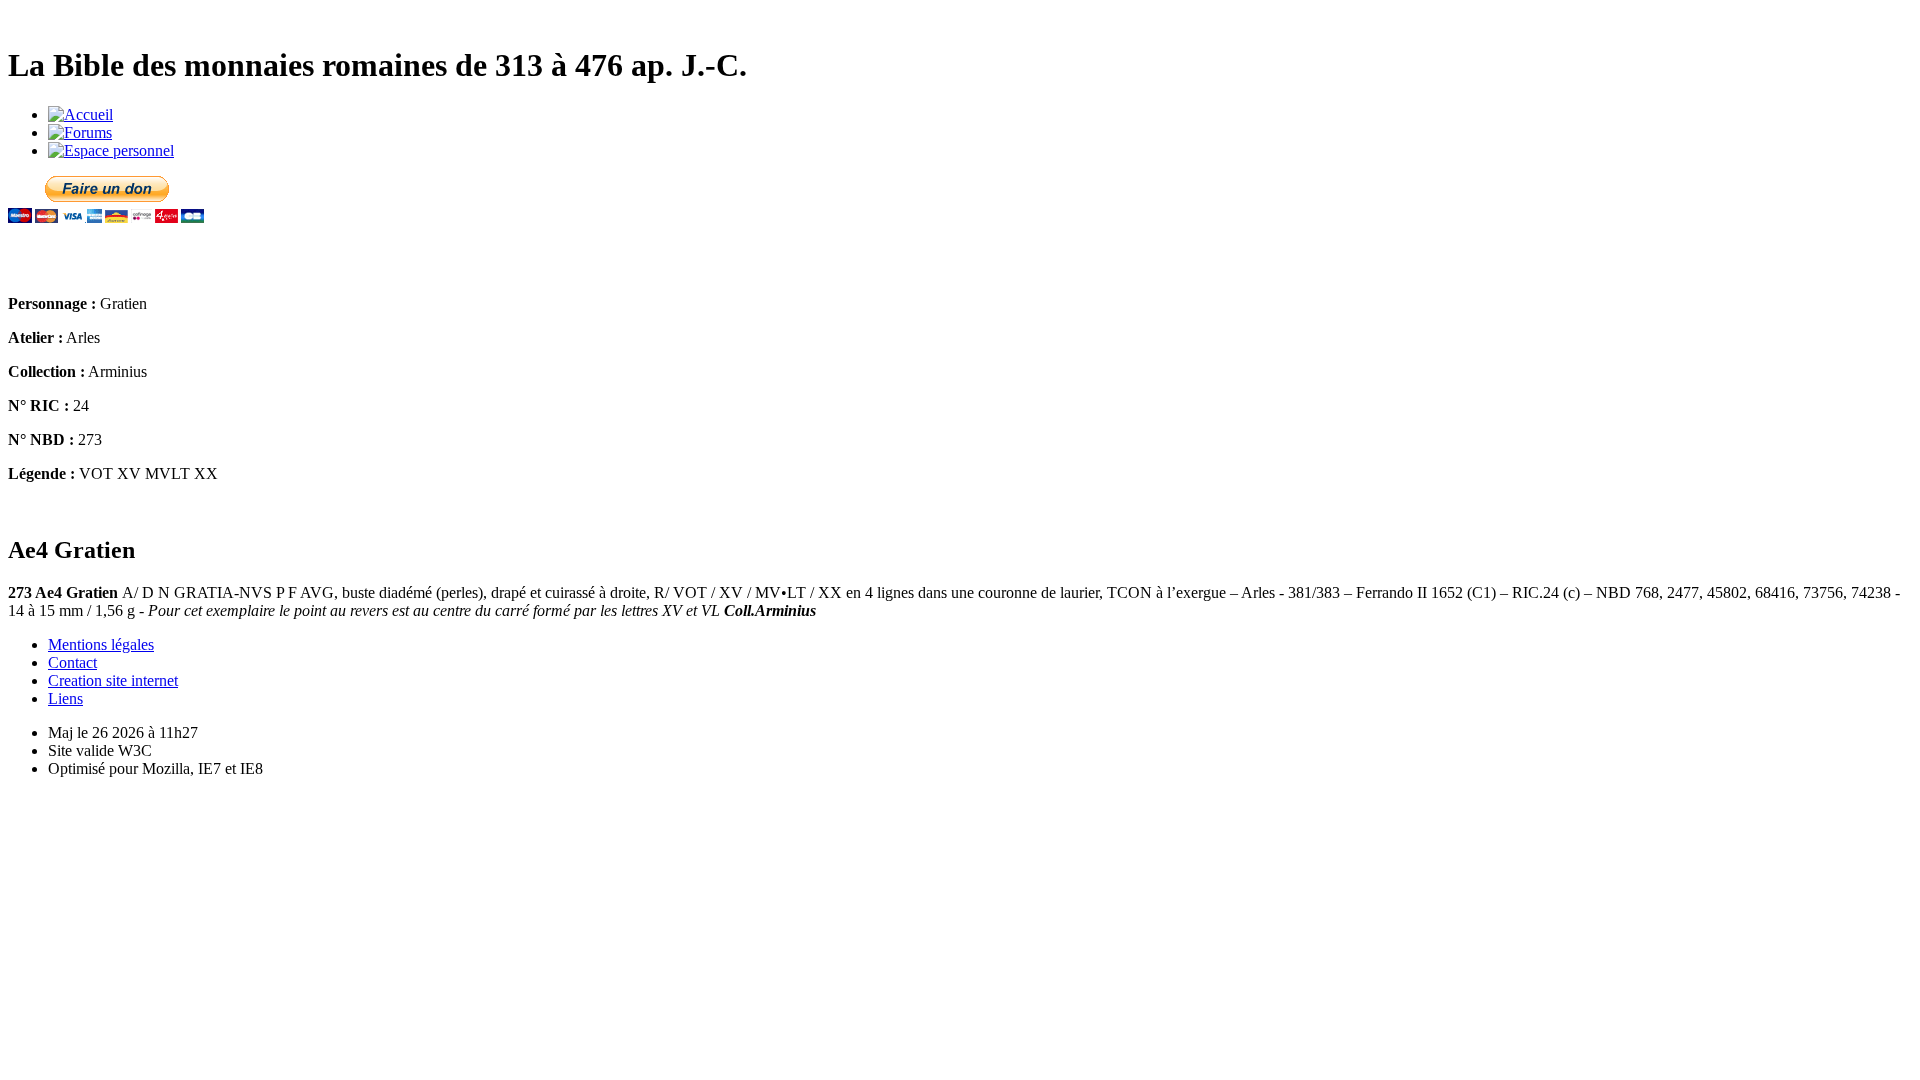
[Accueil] (80, 114)
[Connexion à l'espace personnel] (111, 150)
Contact (72, 662)
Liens (65, 698)
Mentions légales (101, 644)
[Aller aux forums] (80, 132)
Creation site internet (113, 680)
